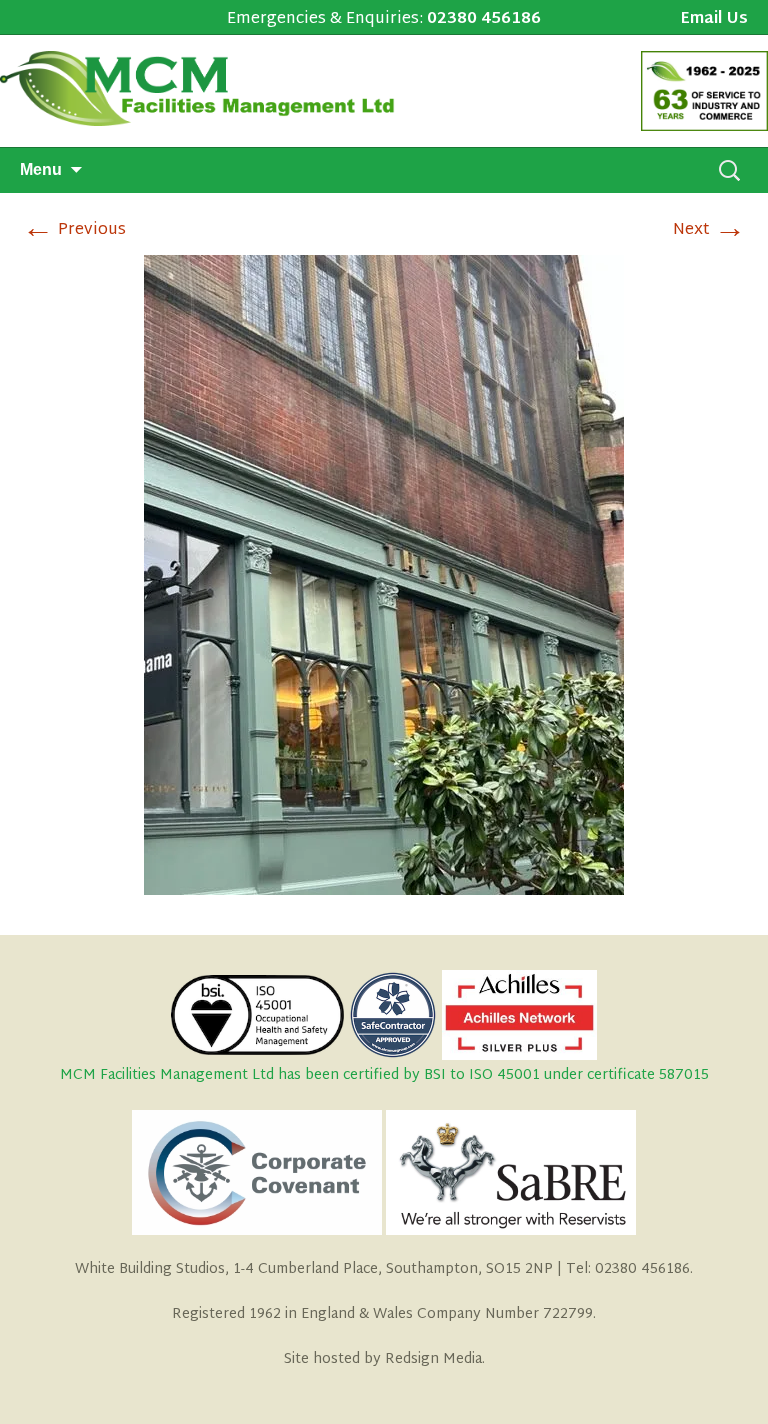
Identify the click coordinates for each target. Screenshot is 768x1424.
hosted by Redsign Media (397, 1359)
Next (709, 230)
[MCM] (208, 88)
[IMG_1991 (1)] (384, 576)
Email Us (714, 20)
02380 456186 (484, 19)
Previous (74, 230)
